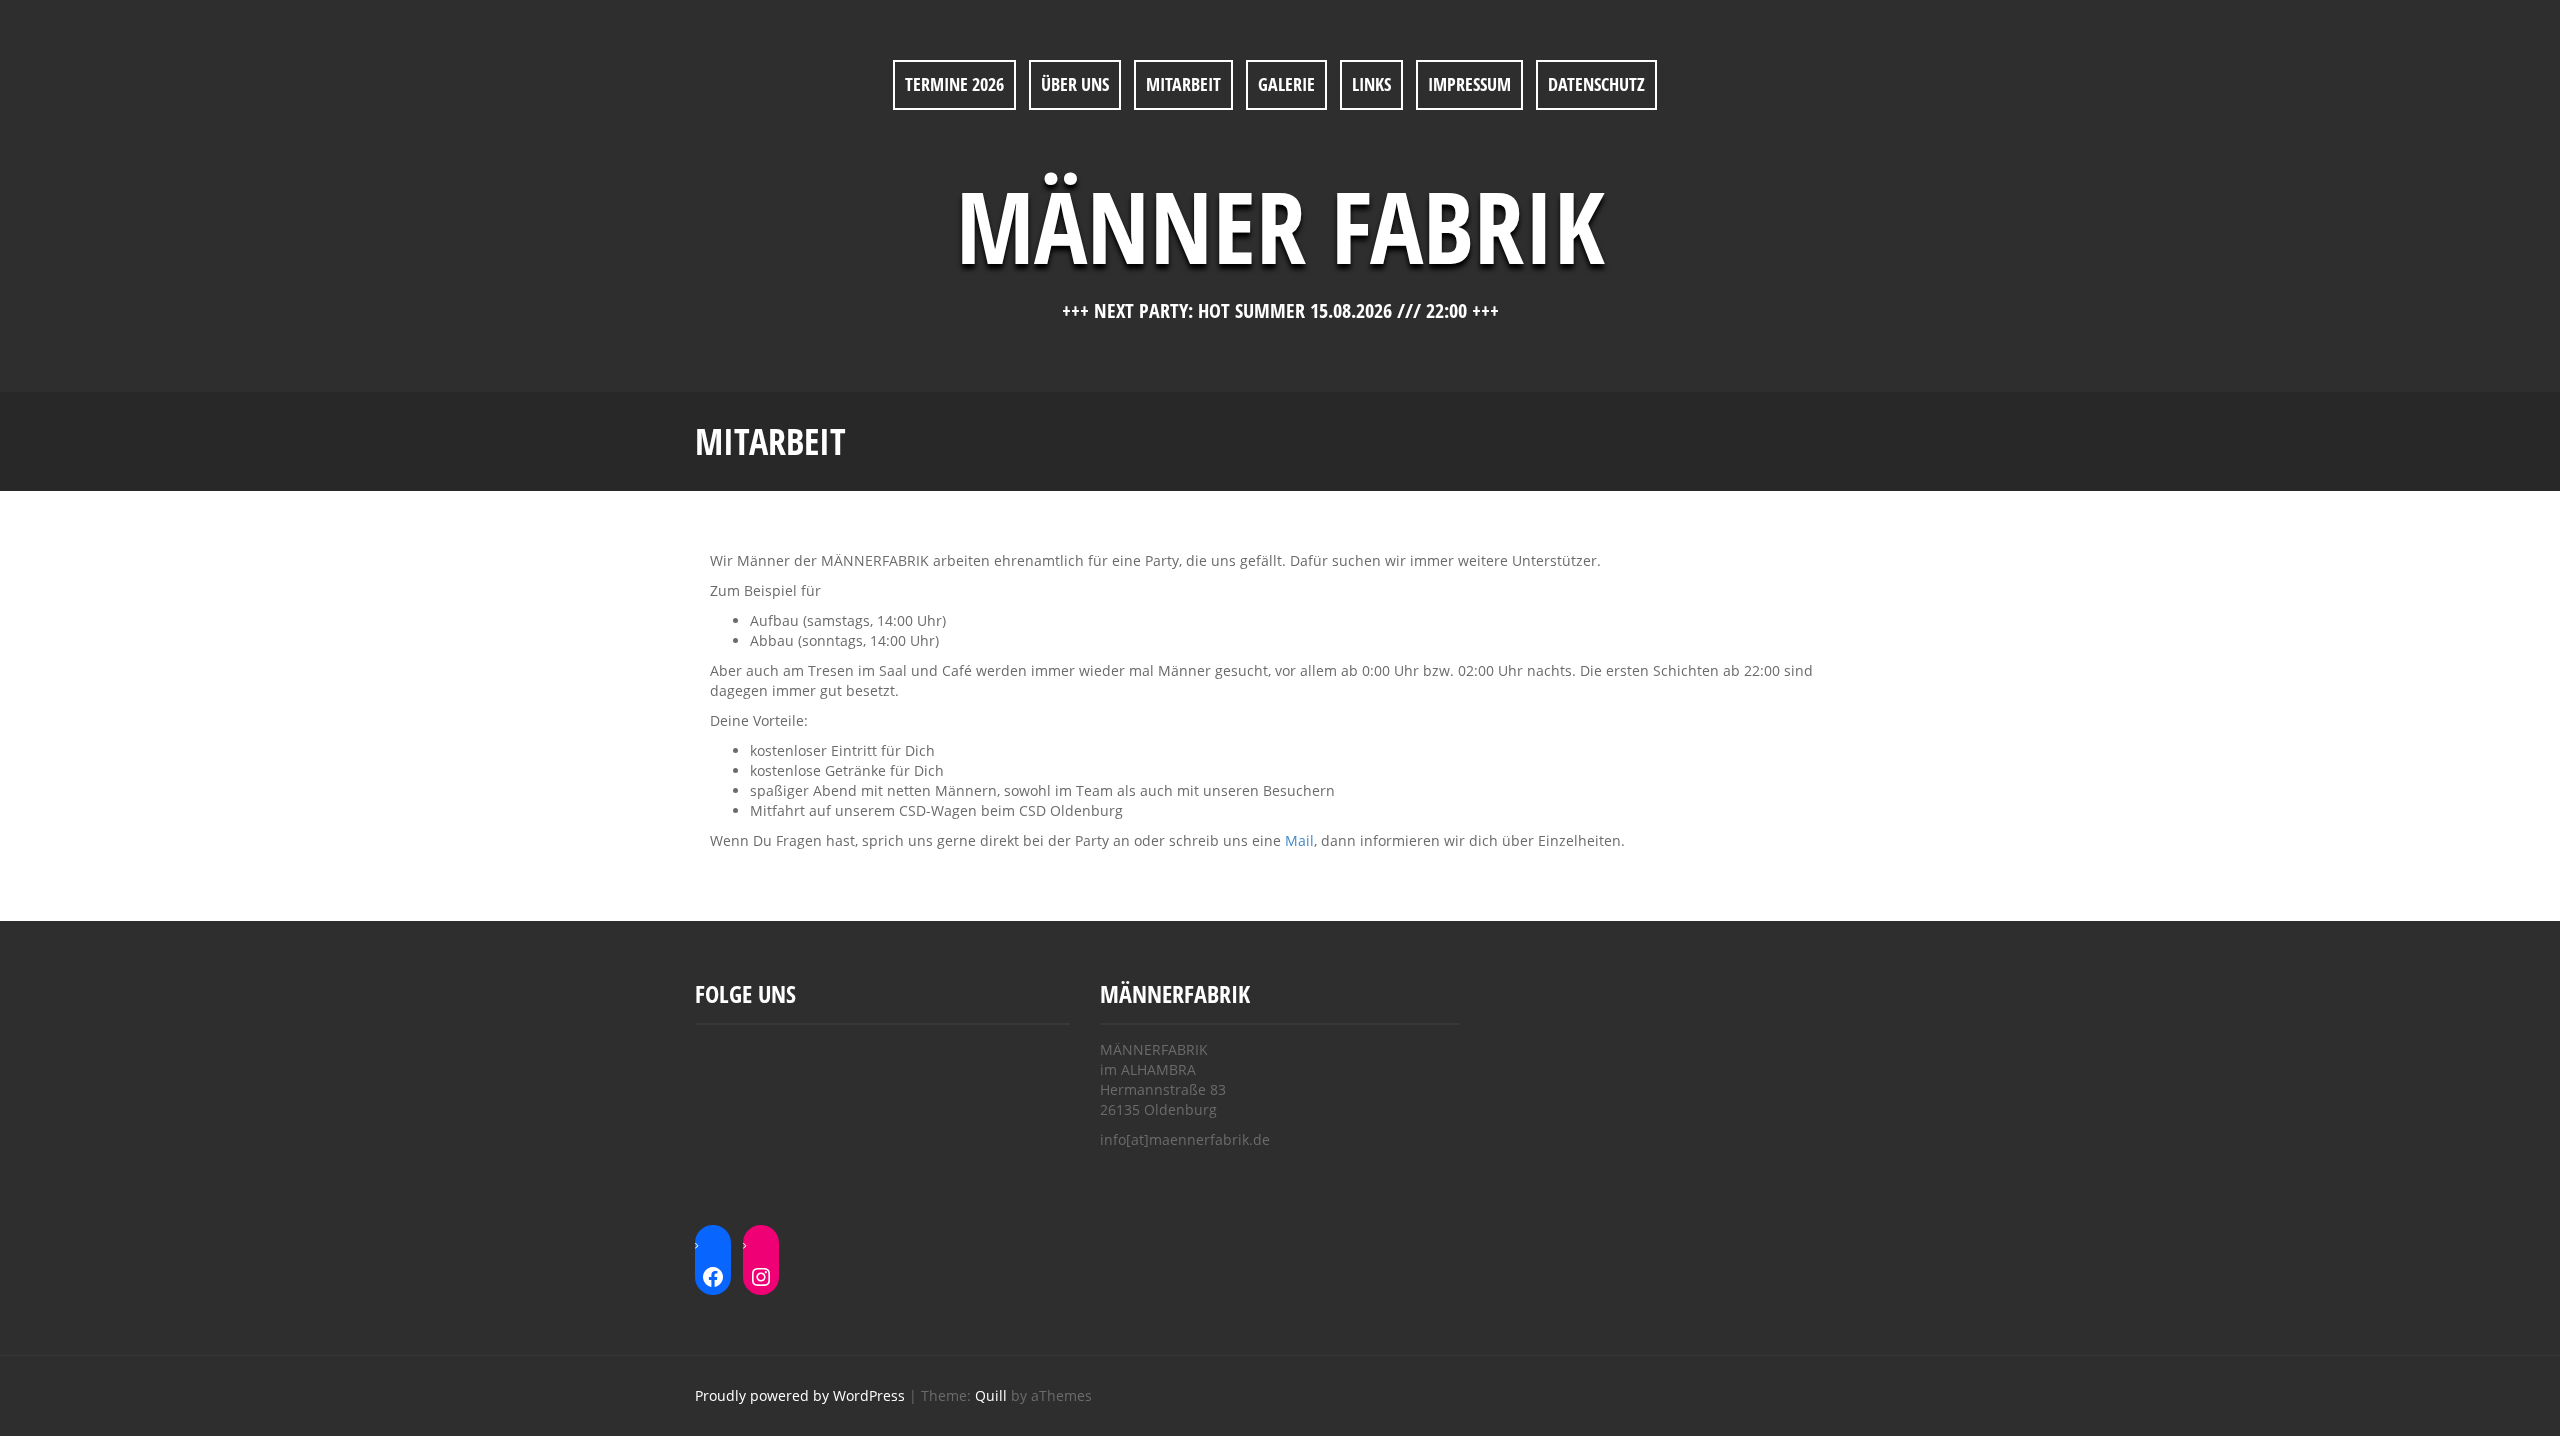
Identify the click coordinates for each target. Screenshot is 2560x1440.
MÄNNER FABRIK (1280, 225)
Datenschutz (1596, 84)
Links (1371, 84)
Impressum (1469, 84)
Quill (991, 1395)
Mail (1299, 840)
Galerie (1286, 84)
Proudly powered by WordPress (800, 1395)
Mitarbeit (1183, 84)
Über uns (1075, 84)
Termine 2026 (954, 84)
